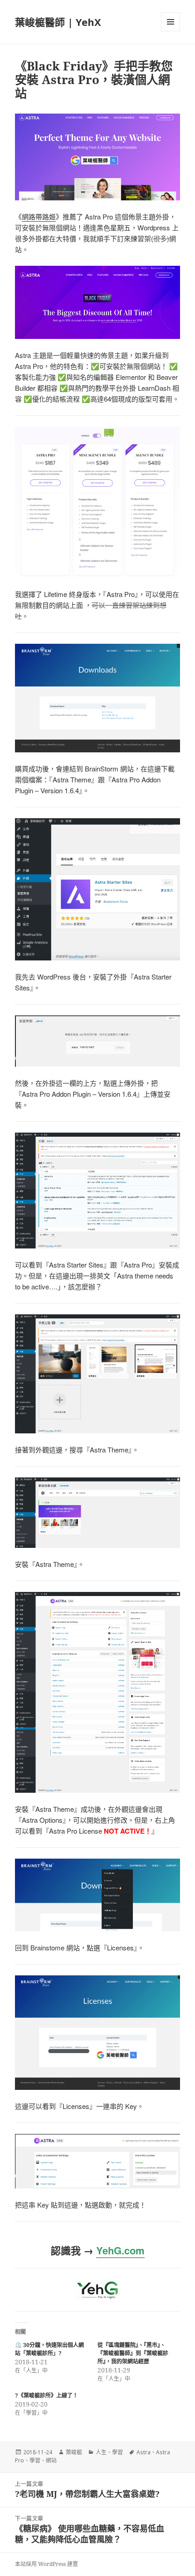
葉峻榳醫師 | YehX (58, 22)
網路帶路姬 (39, 216)
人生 (101, 2452)
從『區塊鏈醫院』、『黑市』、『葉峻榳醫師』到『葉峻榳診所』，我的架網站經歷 (133, 2353)
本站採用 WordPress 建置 (46, 2564)
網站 (51, 2460)
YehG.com (120, 2250)
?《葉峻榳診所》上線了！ (46, 2395)
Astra (144, 2452)
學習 (117, 2452)
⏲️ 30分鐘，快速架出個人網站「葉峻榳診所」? (49, 2349)
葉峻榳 (74, 2452)
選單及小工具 (171, 22)
